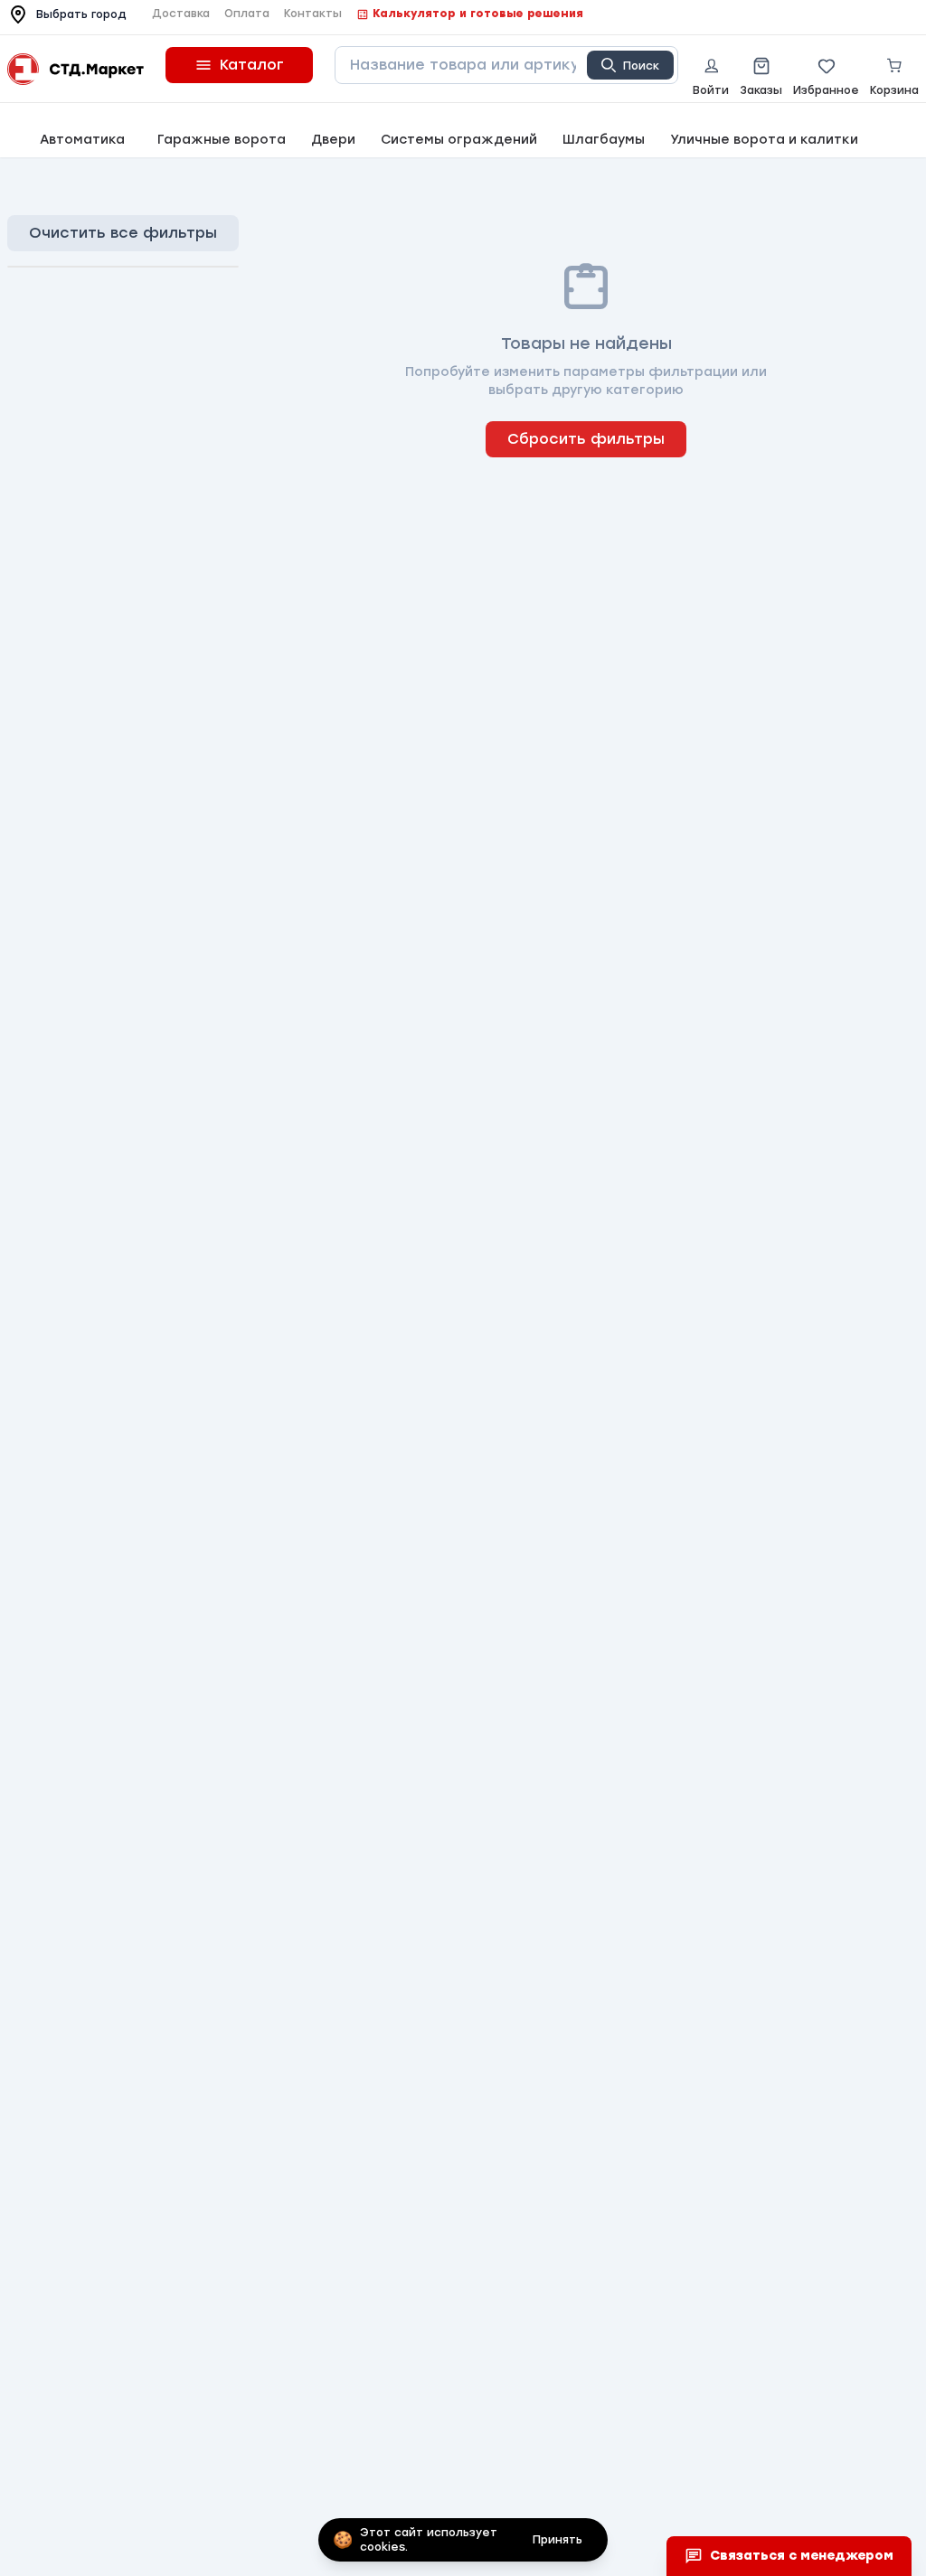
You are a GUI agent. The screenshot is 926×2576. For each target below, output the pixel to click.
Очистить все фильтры (123, 233)
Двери (333, 140)
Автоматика (82, 140)
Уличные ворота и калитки (764, 140)
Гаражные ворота (222, 140)
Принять (557, 2540)
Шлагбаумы (604, 140)
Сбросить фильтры (586, 439)
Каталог (252, 65)
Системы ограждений (459, 140)
